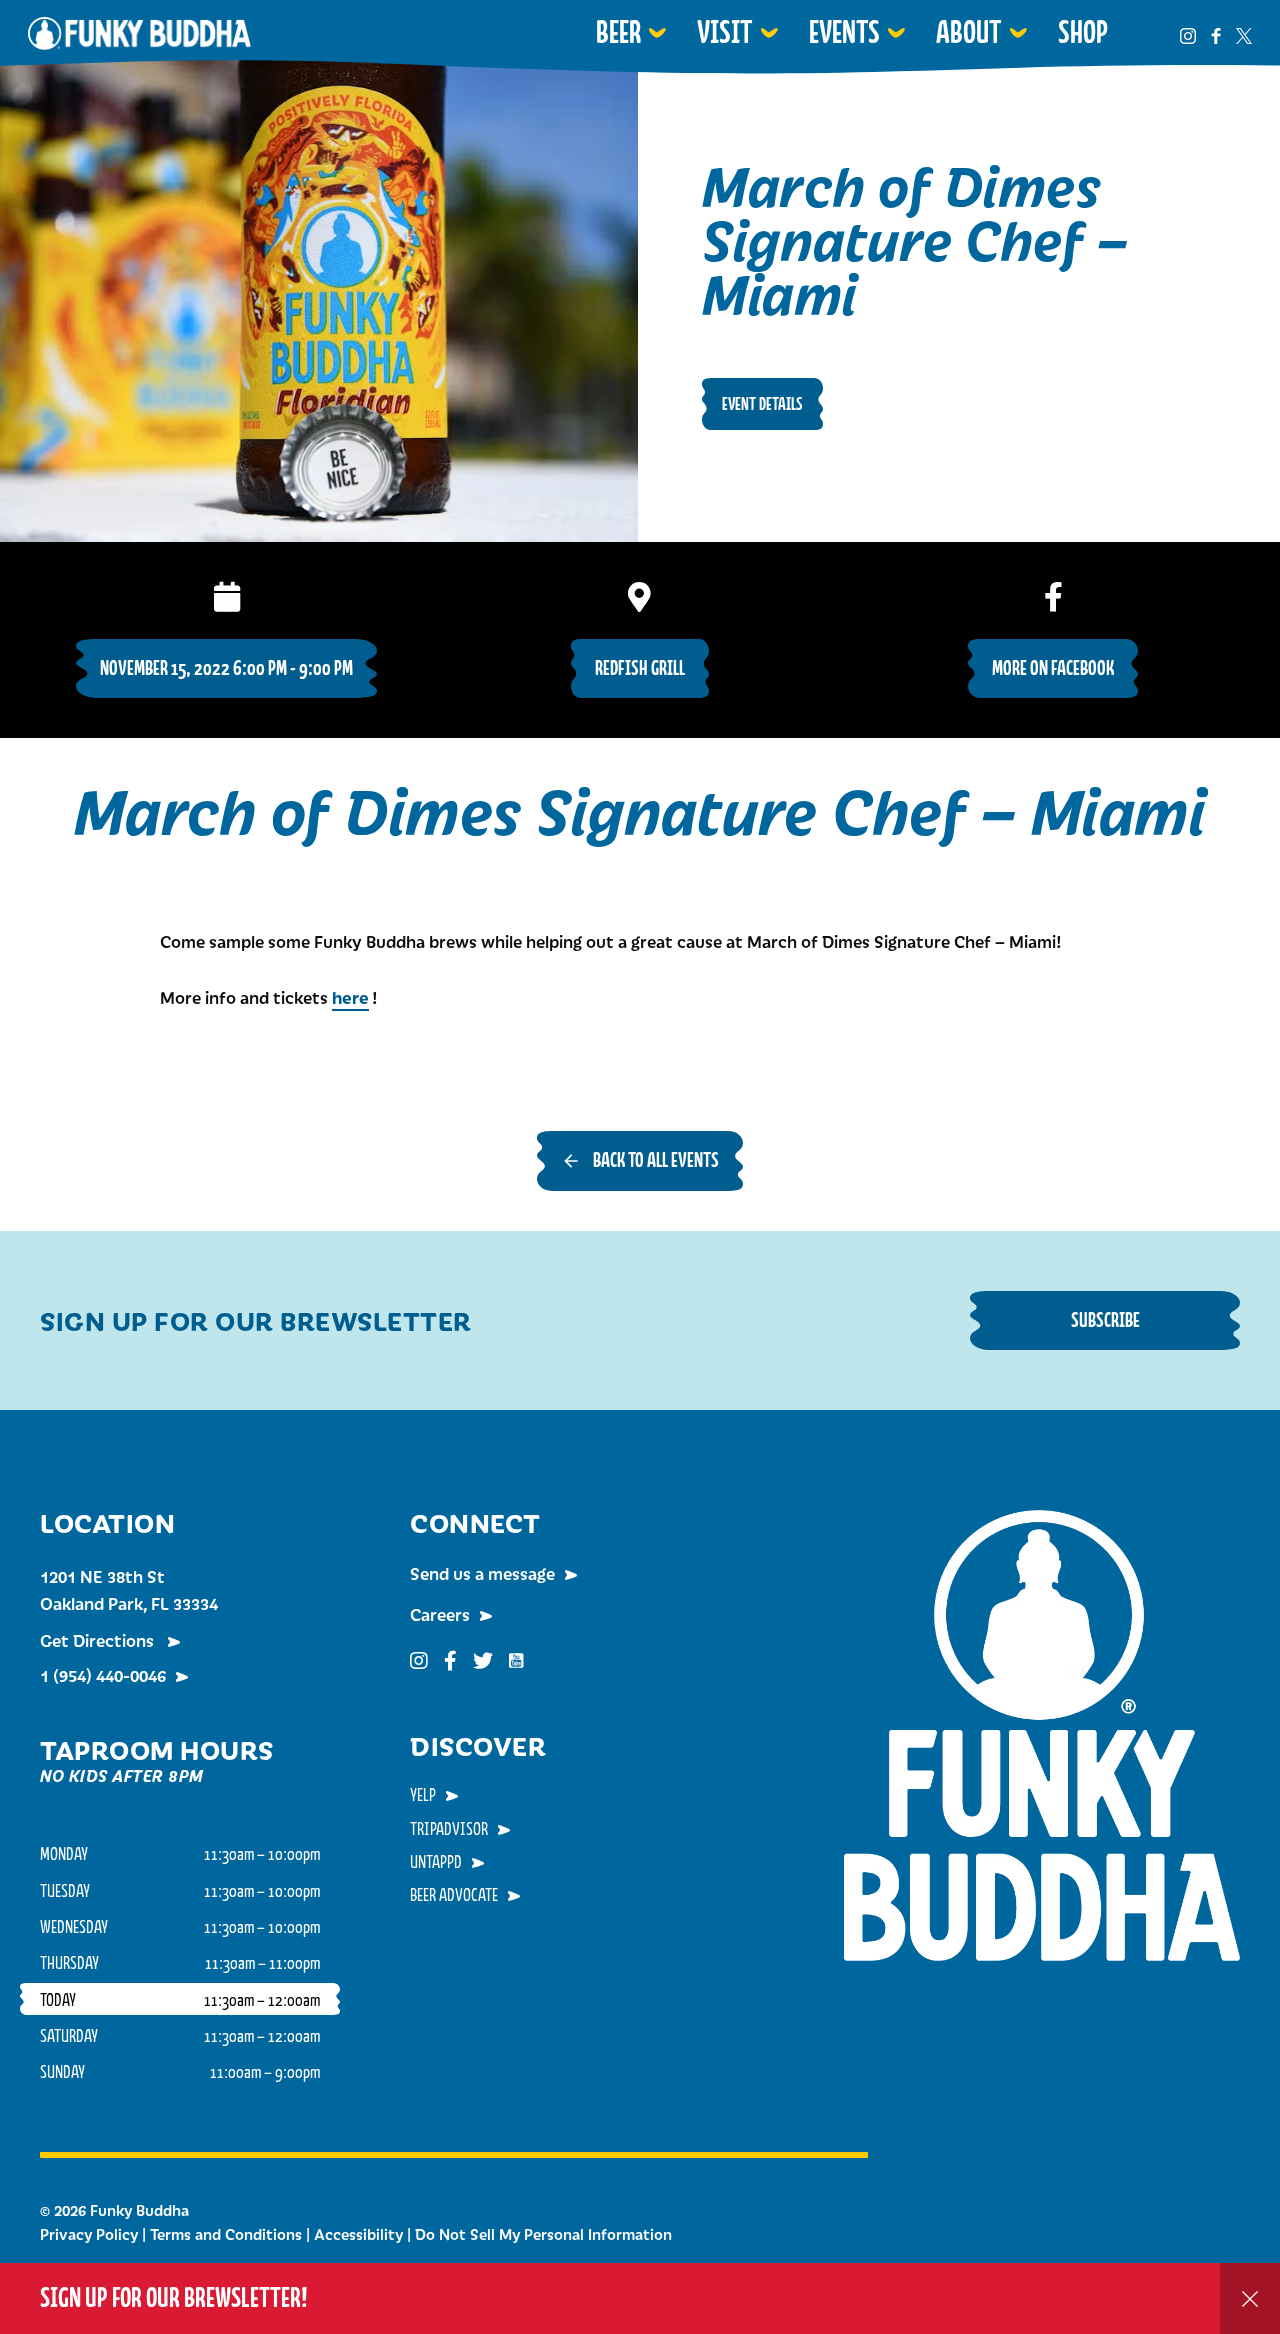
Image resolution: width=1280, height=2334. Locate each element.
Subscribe (1105, 1319)
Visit (725, 32)
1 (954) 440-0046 (103, 1675)
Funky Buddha (139, 33)
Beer (618, 32)
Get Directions (99, 1640)
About (969, 32)
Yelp (423, 1794)
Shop (1083, 32)
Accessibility (358, 2234)
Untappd (436, 1861)
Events (844, 32)
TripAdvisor (449, 1828)
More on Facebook (1053, 667)
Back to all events (656, 1159)
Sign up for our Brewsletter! (174, 2297)
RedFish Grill (640, 667)
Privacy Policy (89, 2234)
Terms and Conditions (226, 2234)
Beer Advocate (454, 1894)
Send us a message (482, 1573)
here (350, 997)
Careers (440, 1614)
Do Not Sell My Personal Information (543, 2234)
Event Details (762, 403)
